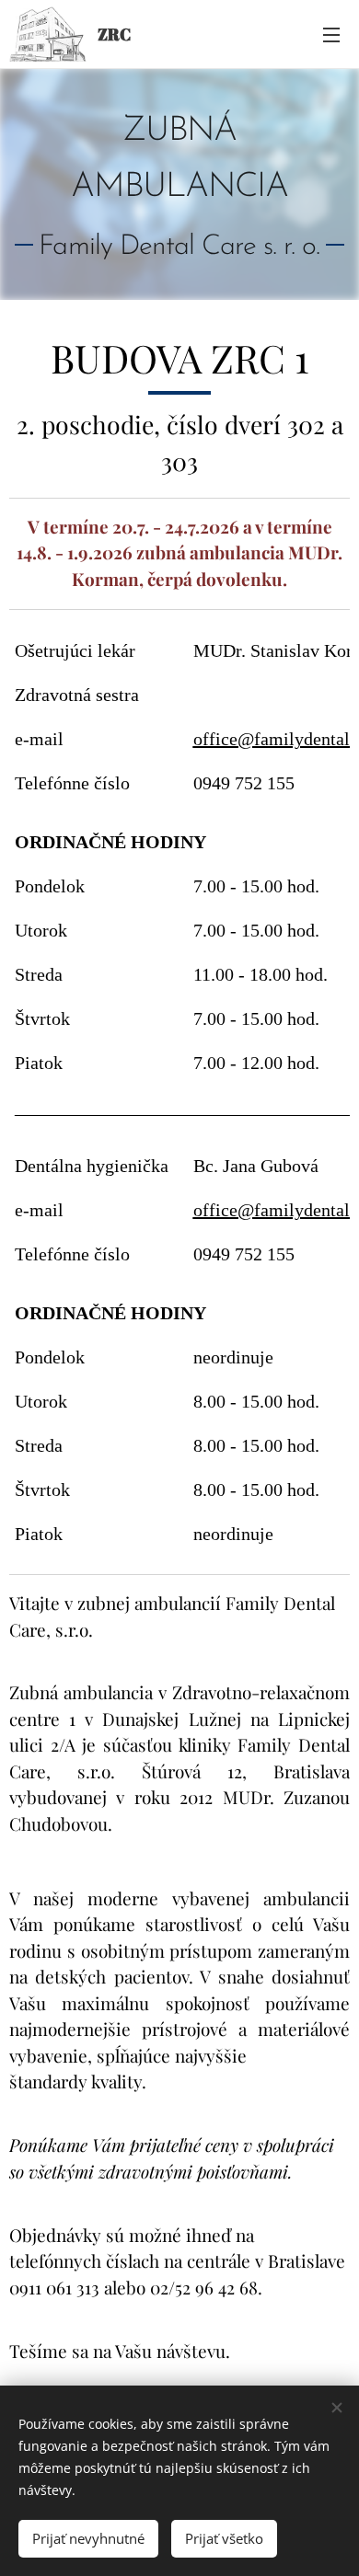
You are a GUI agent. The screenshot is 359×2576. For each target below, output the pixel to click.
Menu (331, 34)
